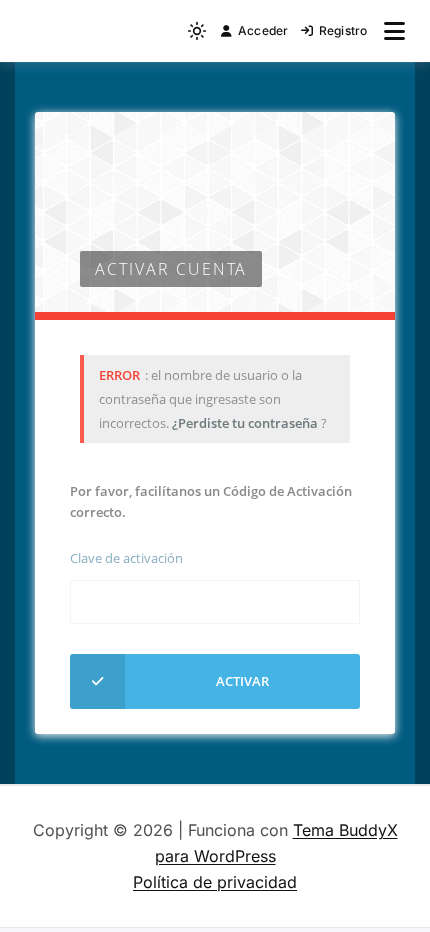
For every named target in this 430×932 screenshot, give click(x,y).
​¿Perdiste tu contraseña (246, 423)
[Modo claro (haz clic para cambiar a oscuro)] (197, 31)
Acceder (263, 30)
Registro (343, 30)
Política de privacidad (215, 882)
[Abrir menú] (394, 31)
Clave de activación (126, 558)
